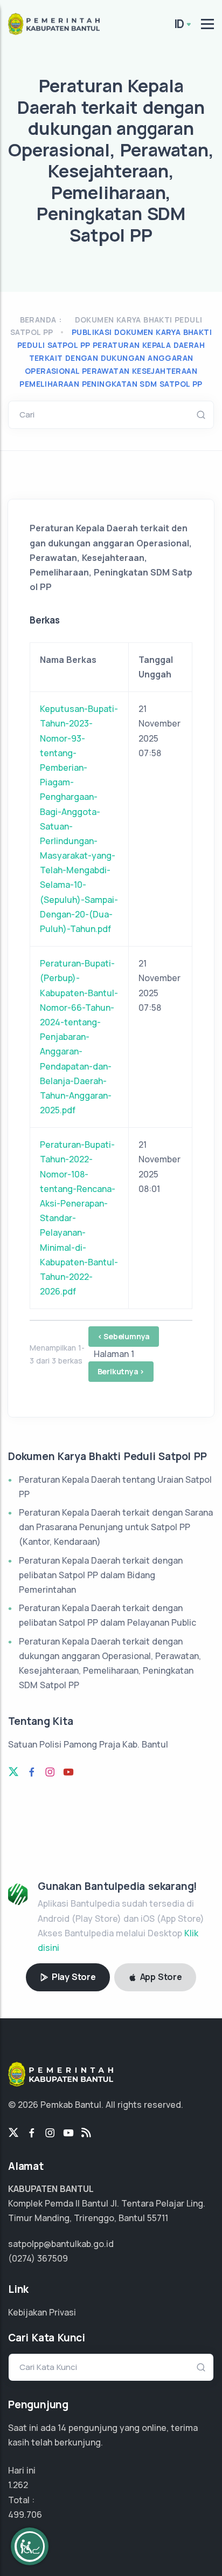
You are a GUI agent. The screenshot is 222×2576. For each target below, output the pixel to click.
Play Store (73, 1977)
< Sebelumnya (124, 1336)
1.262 (18, 2485)
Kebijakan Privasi (42, 2312)
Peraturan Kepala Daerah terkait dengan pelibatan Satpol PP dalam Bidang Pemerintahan (101, 1575)
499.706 (25, 2515)
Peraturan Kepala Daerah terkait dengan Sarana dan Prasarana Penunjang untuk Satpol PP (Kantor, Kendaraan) (116, 1527)
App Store (160, 1977)
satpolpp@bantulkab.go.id (61, 2244)
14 (62, 2428)
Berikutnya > (121, 1371)
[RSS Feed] (86, 2133)
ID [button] (179, 24)
